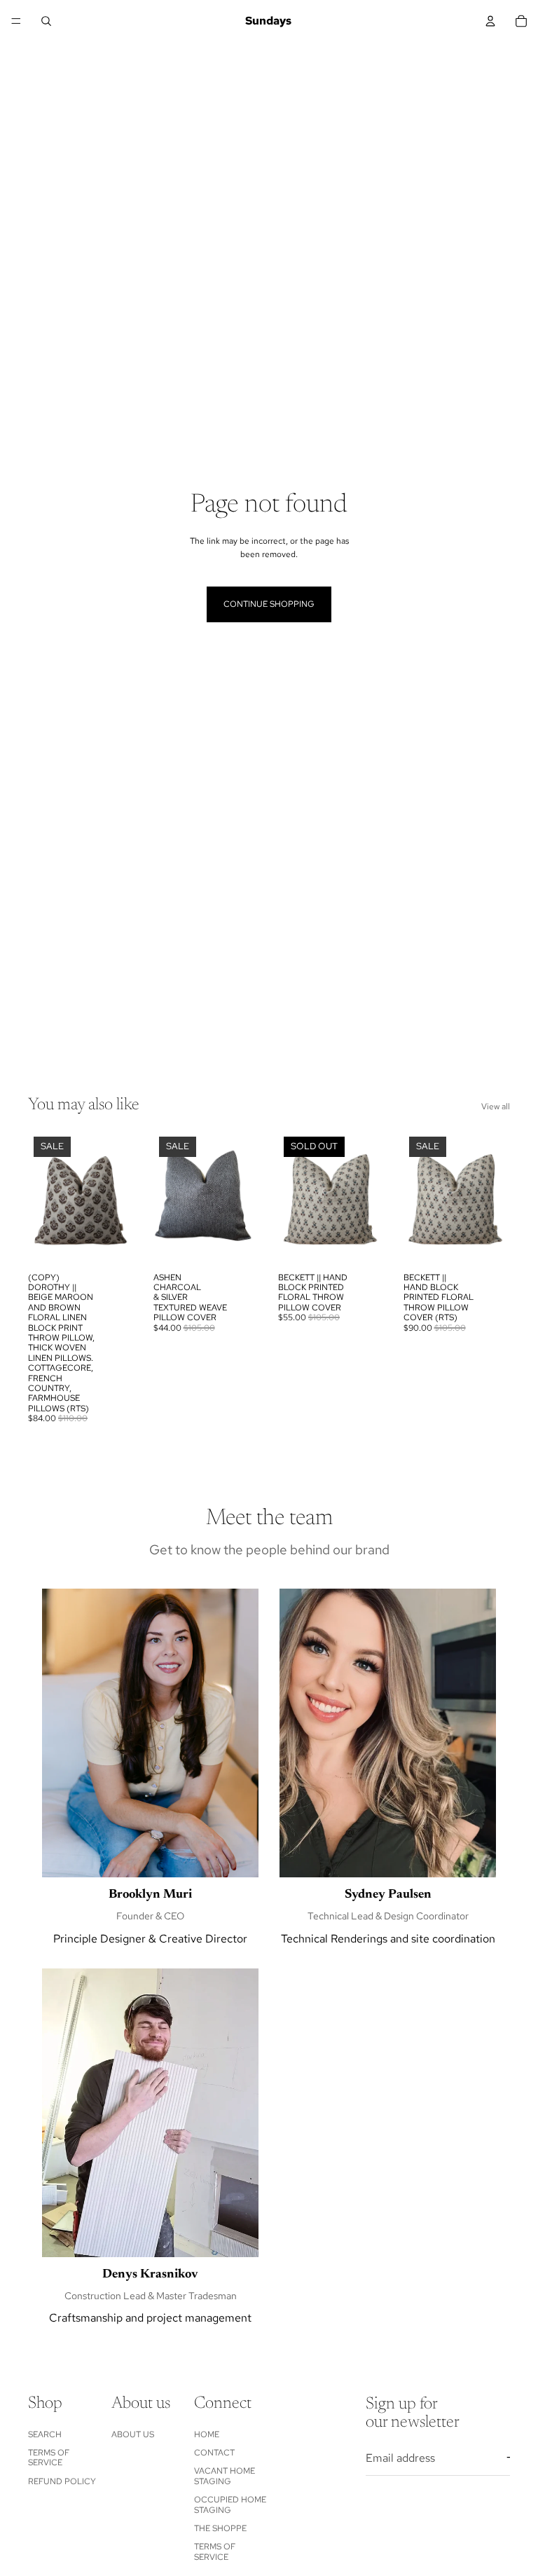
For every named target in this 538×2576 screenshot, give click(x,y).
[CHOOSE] (113, 1244)
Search (45, 2434)
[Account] (490, 21)
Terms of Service (49, 2458)
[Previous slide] (43, 1198)
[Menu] (16, 21)
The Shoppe (220, 2528)
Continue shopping (269, 604)
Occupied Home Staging (230, 2505)
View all (496, 1107)
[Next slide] (120, 1198)
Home (207, 2434)
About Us (133, 2434)
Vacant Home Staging (225, 2476)
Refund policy (62, 2481)
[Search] (46, 21)
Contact (214, 2453)
